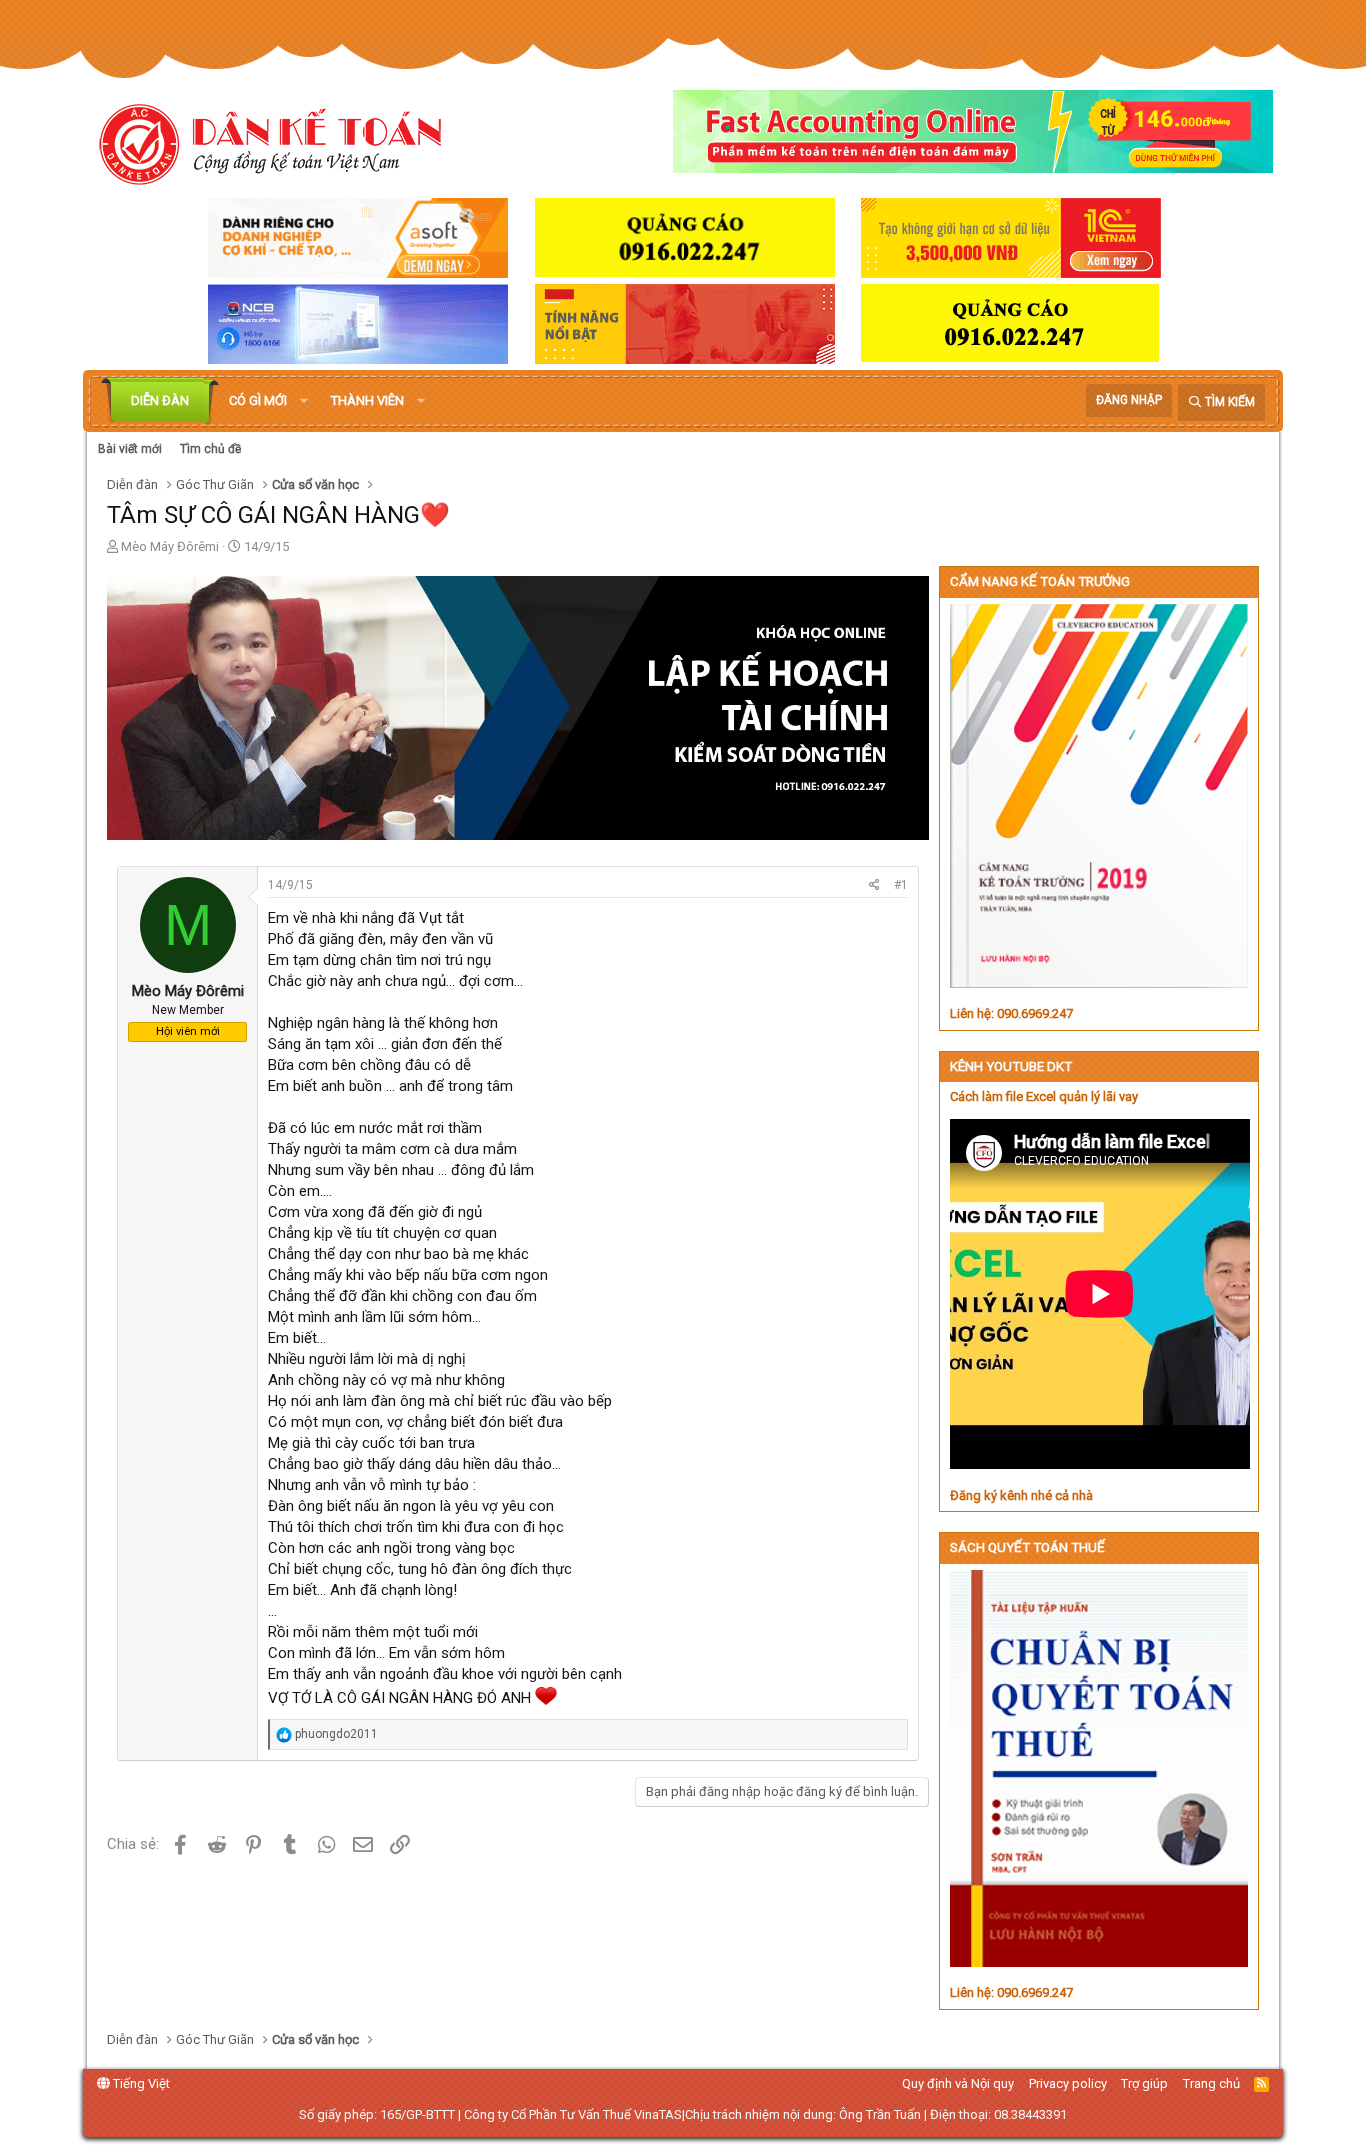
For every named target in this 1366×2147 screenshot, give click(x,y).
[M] (188, 970)
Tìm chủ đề (210, 449)
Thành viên (367, 400)
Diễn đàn (160, 400)
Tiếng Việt (140, 2083)
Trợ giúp (1144, 2083)
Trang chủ (1211, 2083)
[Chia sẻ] (874, 885)
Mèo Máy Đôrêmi (170, 546)
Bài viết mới (130, 449)
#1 (901, 885)
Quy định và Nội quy (958, 2083)
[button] (304, 401)
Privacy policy (1068, 2083)
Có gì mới (258, 400)
